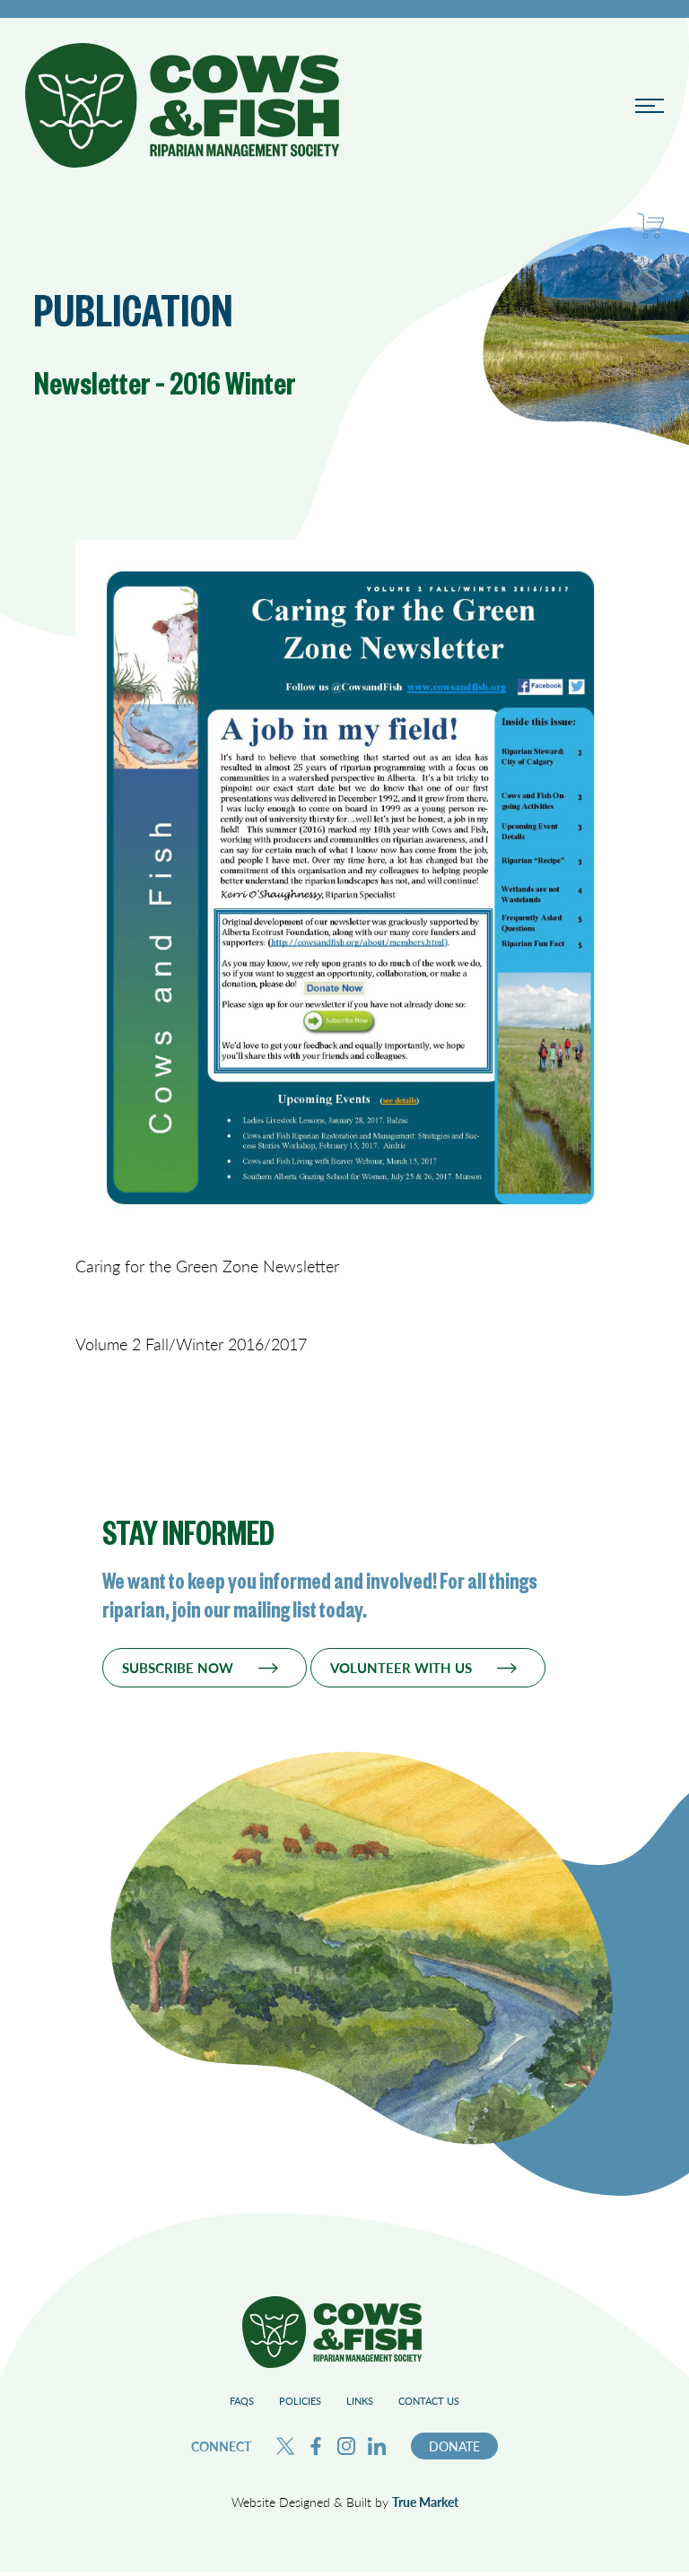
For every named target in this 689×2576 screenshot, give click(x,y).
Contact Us (429, 2400)
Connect (221, 2446)
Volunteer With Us (401, 1668)
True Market (425, 2502)
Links (360, 2400)
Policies (300, 2400)
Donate (454, 2446)
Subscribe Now (178, 1668)
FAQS (242, 2400)
